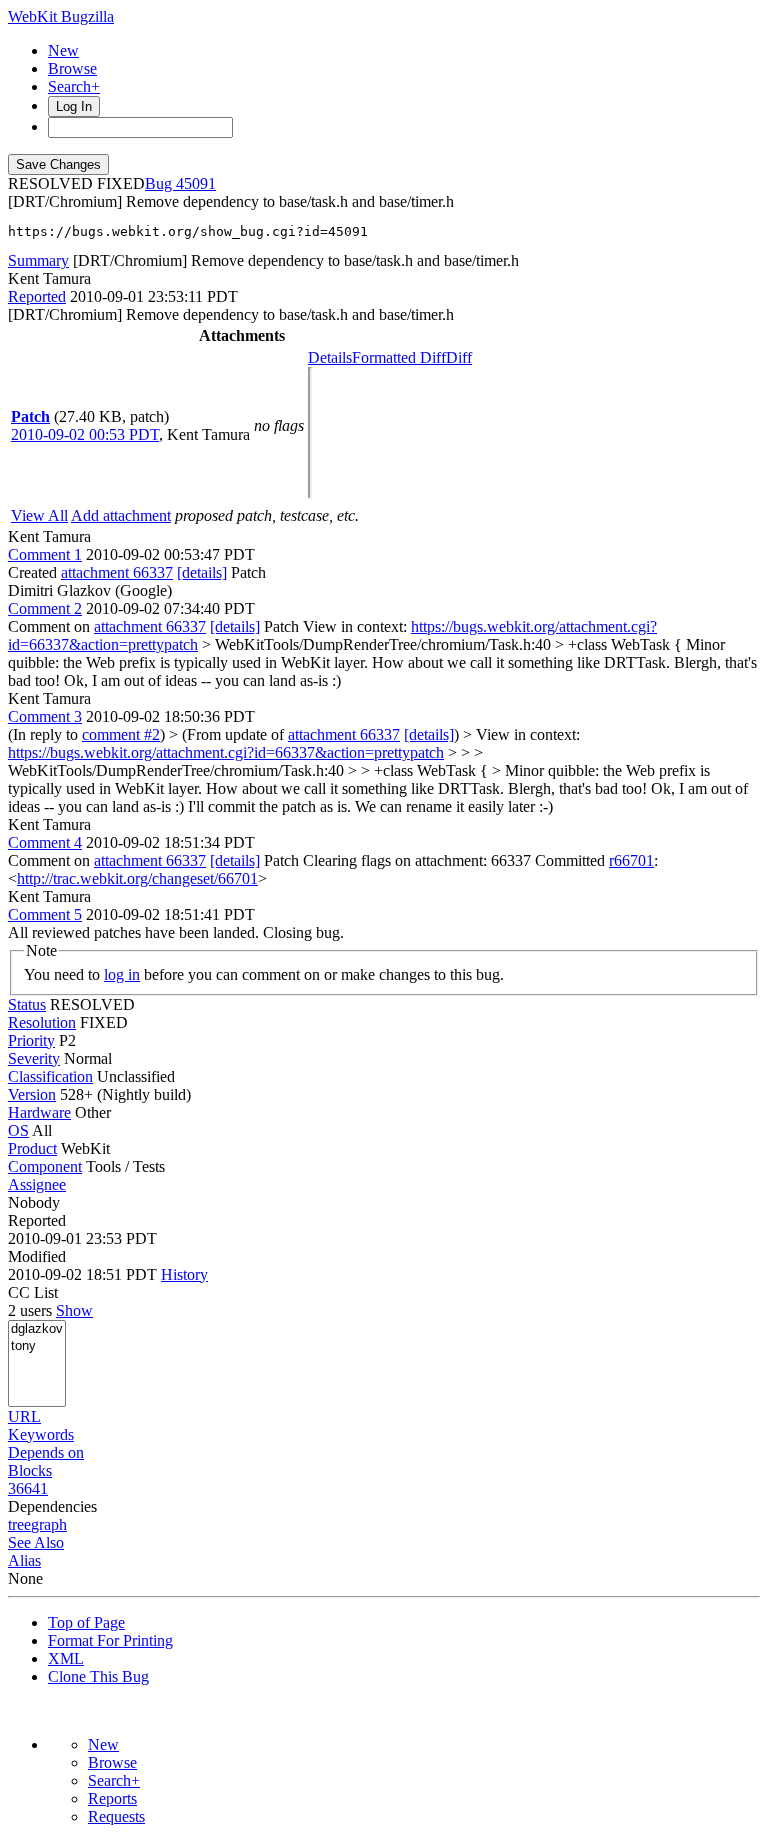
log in (122, 974)
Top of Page (86, 1622)
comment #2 (121, 734)
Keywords (41, 1434)
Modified (37, 1256)
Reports (112, 1798)
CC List (33, 1292)
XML (66, 1658)
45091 (196, 183)
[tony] (37, 1346)
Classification (50, 1076)
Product (32, 1148)
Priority (31, 1040)
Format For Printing (110, 1640)
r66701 (631, 860)
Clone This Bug (98, 1676)
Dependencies (52, 1506)
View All (39, 515)
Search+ (74, 86)
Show (74, 1310)
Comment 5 (45, 914)
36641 (28, 1488)
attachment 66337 (117, 572)
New (63, 50)
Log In (74, 106)
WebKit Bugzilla (61, 16)
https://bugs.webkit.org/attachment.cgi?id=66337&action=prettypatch (226, 752)
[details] (202, 572)
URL (24, 1416)
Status (27, 1004)
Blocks (30, 1470)
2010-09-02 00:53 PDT (85, 434)
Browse (72, 68)
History (184, 1274)
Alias (24, 1560)
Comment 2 (45, 608)
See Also (36, 1542)
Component (45, 1166)
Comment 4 (45, 842)
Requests (116, 1816)
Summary (38, 260)
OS (18, 1130)
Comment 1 (45, 554)
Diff (459, 357)
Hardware (39, 1112)
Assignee (37, 1184)
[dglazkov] (37, 1329)
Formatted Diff (399, 357)
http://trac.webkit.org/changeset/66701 (137, 878)
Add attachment (121, 515)
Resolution (42, 1022)
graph (49, 1524)
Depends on (46, 1452)
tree (19, 1524)
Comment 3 (45, 716)
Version (32, 1094)
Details (330, 357)
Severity (34, 1058)
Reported (37, 296)
